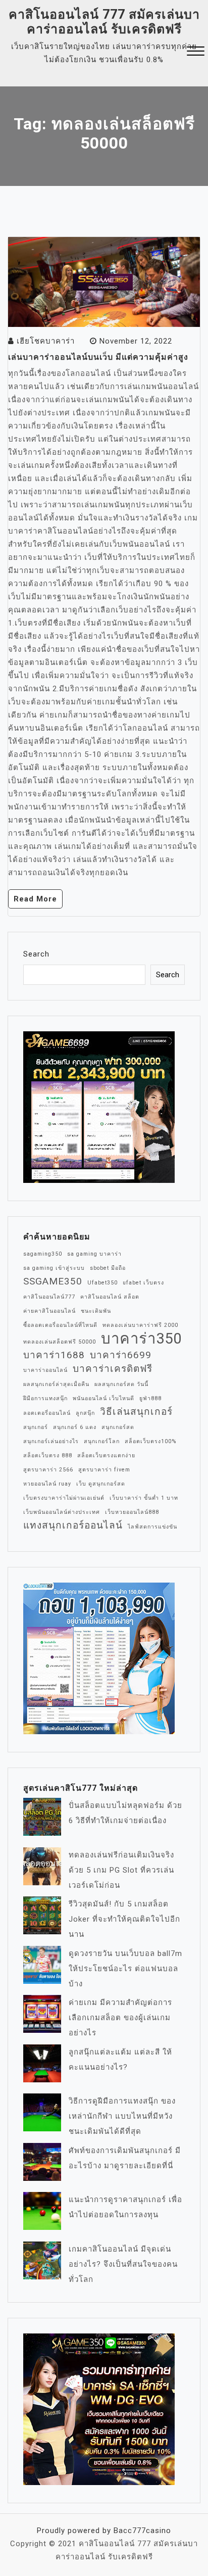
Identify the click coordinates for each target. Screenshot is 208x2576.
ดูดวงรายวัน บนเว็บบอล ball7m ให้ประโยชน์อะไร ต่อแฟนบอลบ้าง (125, 1969)
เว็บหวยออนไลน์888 (132, 1512)
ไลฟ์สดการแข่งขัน (152, 1527)
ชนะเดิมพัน (96, 1311)
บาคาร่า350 (141, 1339)
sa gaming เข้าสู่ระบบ (54, 1268)
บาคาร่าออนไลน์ (45, 1370)
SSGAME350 (53, 1281)
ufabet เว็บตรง (143, 1283)
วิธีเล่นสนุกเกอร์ (136, 1412)
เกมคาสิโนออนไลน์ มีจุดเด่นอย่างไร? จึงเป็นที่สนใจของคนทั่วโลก (123, 2264)
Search (36, 954)
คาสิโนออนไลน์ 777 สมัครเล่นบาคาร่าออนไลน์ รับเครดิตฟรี (104, 22)
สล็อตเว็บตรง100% (150, 1441)
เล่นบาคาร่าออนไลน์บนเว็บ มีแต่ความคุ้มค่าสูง (98, 357)
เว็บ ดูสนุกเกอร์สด (101, 1484)
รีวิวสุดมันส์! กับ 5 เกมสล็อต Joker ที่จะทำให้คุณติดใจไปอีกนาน (124, 1919)
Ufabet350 (102, 1283)
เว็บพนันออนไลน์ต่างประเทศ (62, 1512)
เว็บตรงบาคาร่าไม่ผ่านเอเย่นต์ (64, 1498)
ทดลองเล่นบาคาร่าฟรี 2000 (140, 1325)
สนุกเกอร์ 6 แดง (75, 1427)
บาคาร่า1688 (54, 1355)
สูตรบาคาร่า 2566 (48, 1470)
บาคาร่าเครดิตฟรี (113, 1369)
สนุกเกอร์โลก (102, 1441)
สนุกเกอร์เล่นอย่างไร (51, 1441)
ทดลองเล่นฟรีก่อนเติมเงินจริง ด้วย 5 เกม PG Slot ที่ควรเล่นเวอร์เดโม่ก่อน (121, 1870)
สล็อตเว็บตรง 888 (48, 1456)
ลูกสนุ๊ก (85, 1413)
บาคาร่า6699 (121, 1355)
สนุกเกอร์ (36, 1427)
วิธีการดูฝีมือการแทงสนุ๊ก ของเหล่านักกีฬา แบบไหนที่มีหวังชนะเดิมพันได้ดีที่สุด (122, 2116)
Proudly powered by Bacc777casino (104, 2531)
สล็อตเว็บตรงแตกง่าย (106, 1456)
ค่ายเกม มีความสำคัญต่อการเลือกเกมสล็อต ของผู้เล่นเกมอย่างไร (120, 2018)
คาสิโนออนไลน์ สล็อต (110, 1297)
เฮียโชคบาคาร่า (46, 341)
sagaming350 (43, 1254)
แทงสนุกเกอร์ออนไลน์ (73, 1525)
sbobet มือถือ (108, 1268)
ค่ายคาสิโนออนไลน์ (49, 1311)
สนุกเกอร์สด (118, 1427)
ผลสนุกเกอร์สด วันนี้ (121, 1384)
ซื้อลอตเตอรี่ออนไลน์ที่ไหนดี (60, 1325)
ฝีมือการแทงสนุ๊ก (45, 1398)
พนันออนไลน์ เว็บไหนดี (103, 1398)
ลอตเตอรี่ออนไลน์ (47, 1413)
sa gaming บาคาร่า (94, 1254)
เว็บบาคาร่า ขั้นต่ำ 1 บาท (144, 1498)
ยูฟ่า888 (150, 1398)
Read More (35, 899)
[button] (196, 52)
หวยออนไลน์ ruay (47, 1484)
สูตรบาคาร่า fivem (104, 1470)
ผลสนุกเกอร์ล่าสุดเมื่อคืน (56, 1384)
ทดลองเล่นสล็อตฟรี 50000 (60, 1342)
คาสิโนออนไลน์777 (49, 1297)
